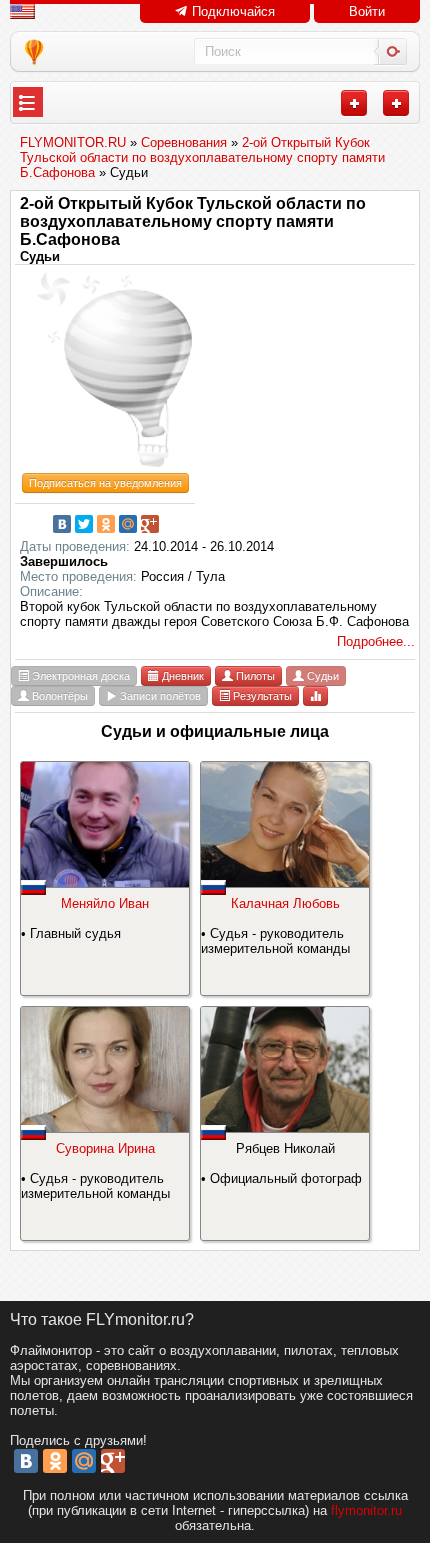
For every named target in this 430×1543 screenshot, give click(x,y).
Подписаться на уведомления (105, 483)
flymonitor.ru (366, 1510)
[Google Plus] (150, 524)
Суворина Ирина (105, 1148)
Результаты (261, 696)
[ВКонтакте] (62, 524)
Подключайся (231, 11)
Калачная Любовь (285, 903)
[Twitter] (84, 524)
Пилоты (254, 676)
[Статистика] (315, 695)
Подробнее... (376, 641)
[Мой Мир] (128, 524)
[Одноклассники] (106, 524)
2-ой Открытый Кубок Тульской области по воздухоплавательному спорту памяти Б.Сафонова (193, 221)
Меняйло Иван (105, 903)
